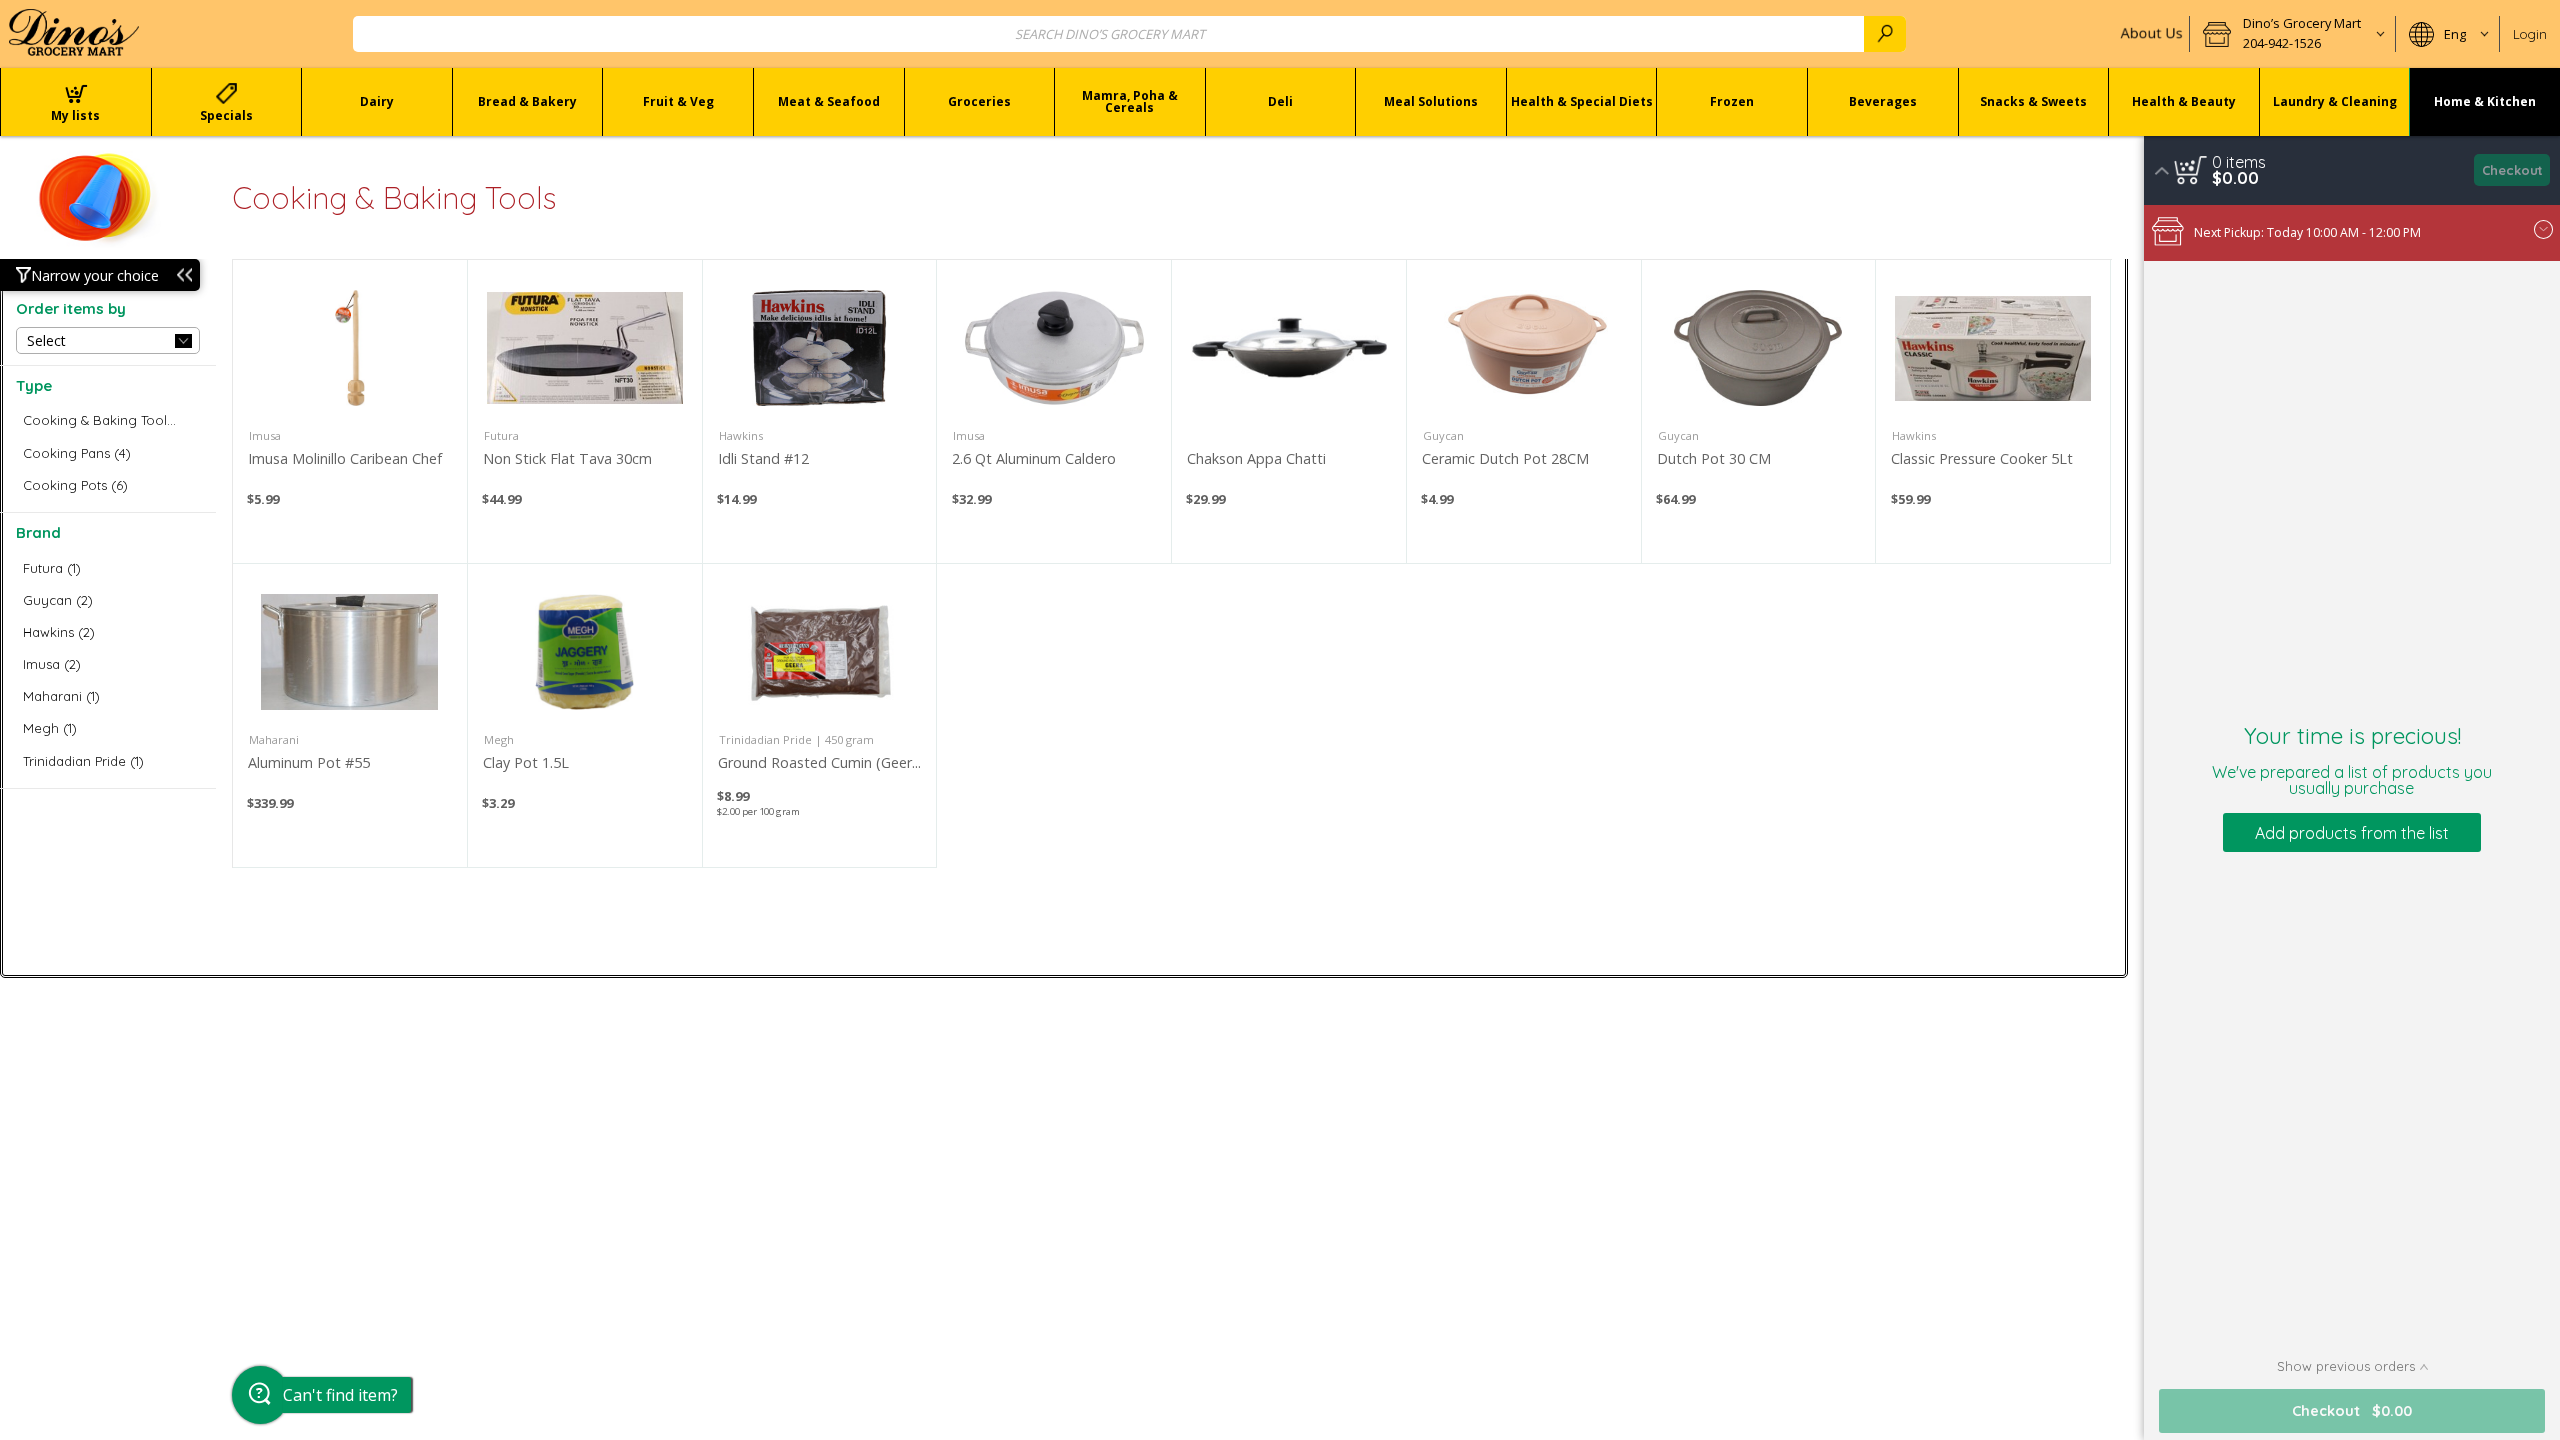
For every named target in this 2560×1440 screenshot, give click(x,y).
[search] (1885, 33)
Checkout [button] (2512, 170)
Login (2530, 34)
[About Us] (2149, 34)
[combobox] (1129, 33)
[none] (350, 411)
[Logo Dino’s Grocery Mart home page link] (74, 34)
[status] (2239, 162)
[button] (2292, 34)
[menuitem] (75, 102)
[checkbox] (108, 420)
